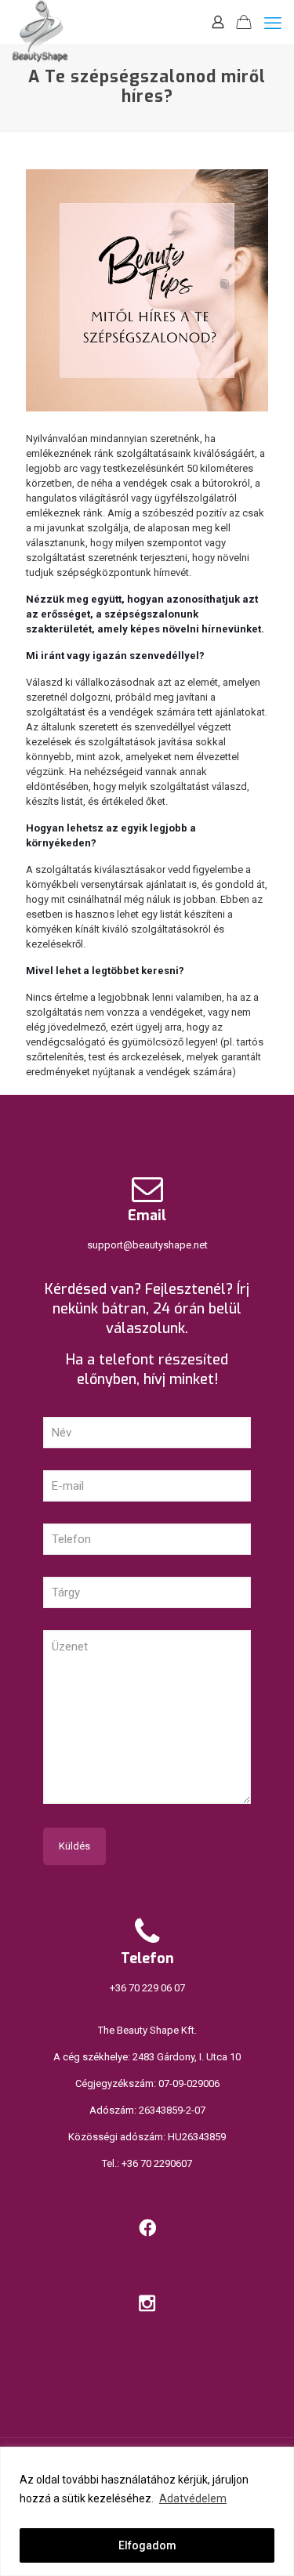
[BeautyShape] (40, 20)
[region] (147, 2511)
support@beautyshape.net (147, 1245)
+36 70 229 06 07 (147, 1988)
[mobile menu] (273, 24)
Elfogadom (147, 2545)
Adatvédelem (193, 2498)
